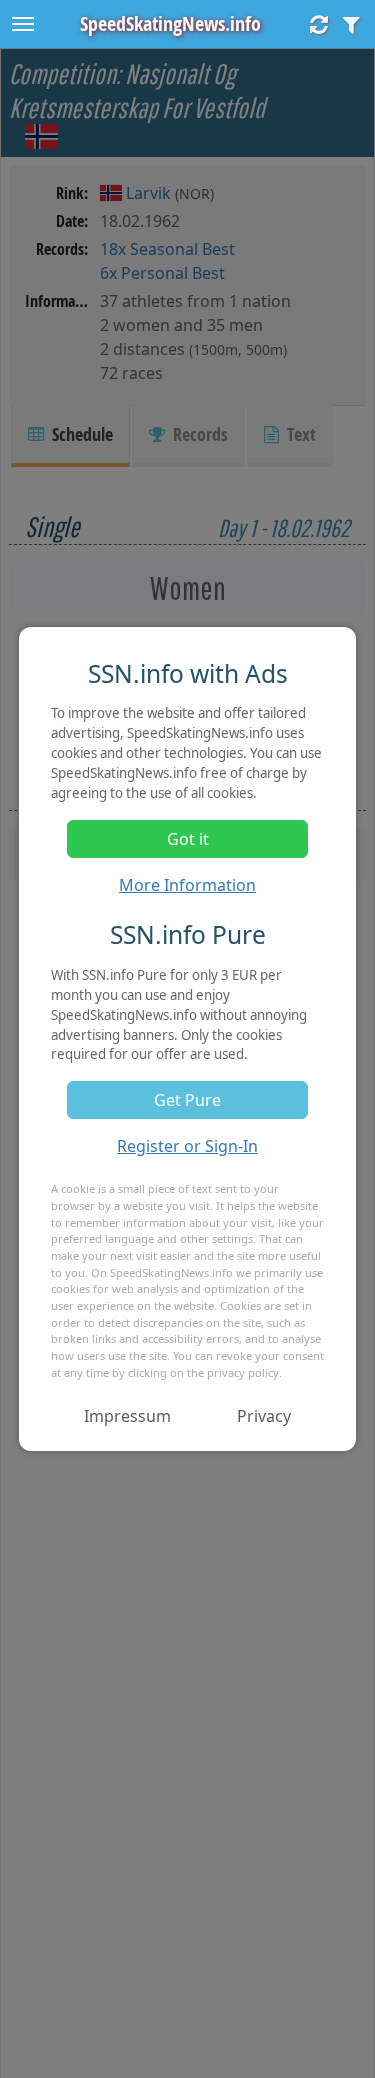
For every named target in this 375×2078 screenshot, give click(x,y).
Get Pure (187, 1100)
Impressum (127, 1416)
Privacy (264, 1416)
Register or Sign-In (187, 1146)
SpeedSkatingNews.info (170, 23)
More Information (187, 885)
